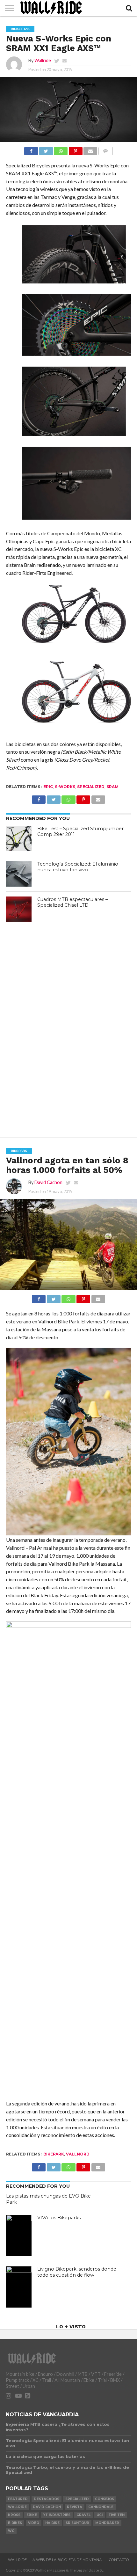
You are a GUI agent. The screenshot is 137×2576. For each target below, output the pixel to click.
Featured (18, 2499)
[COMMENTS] (105, 149)
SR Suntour (77, 2523)
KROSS (14, 2515)
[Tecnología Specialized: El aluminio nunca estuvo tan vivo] (19, 874)
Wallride (43, 60)
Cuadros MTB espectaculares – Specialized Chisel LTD (72, 902)
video (34, 2523)
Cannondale (101, 2507)
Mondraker (107, 2523)
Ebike (32, 2515)
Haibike (52, 2523)
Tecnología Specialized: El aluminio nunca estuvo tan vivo (78, 867)
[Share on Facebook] (31, 149)
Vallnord (78, 2154)
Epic (48, 787)
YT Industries (57, 2515)
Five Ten (117, 2515)
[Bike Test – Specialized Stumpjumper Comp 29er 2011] (19, 838)
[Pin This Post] (76, 149)
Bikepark (54, 2154)
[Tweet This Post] (46, 149)
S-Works (65, 787)
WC (11, 2531)
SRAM (112, 787)
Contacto (119, 2560)
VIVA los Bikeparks (59, 2218)
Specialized (91, 787)
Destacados (47, 2499)
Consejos (105, 2499)
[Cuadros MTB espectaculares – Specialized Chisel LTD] (19, 909)
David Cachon (48, 1182)
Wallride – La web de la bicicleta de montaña (55, 2560)
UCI (100, 2515)
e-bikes (15, 2523)
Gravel (83, 2515)
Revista (75, 2507)
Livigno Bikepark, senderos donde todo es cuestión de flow (77, 2272)
